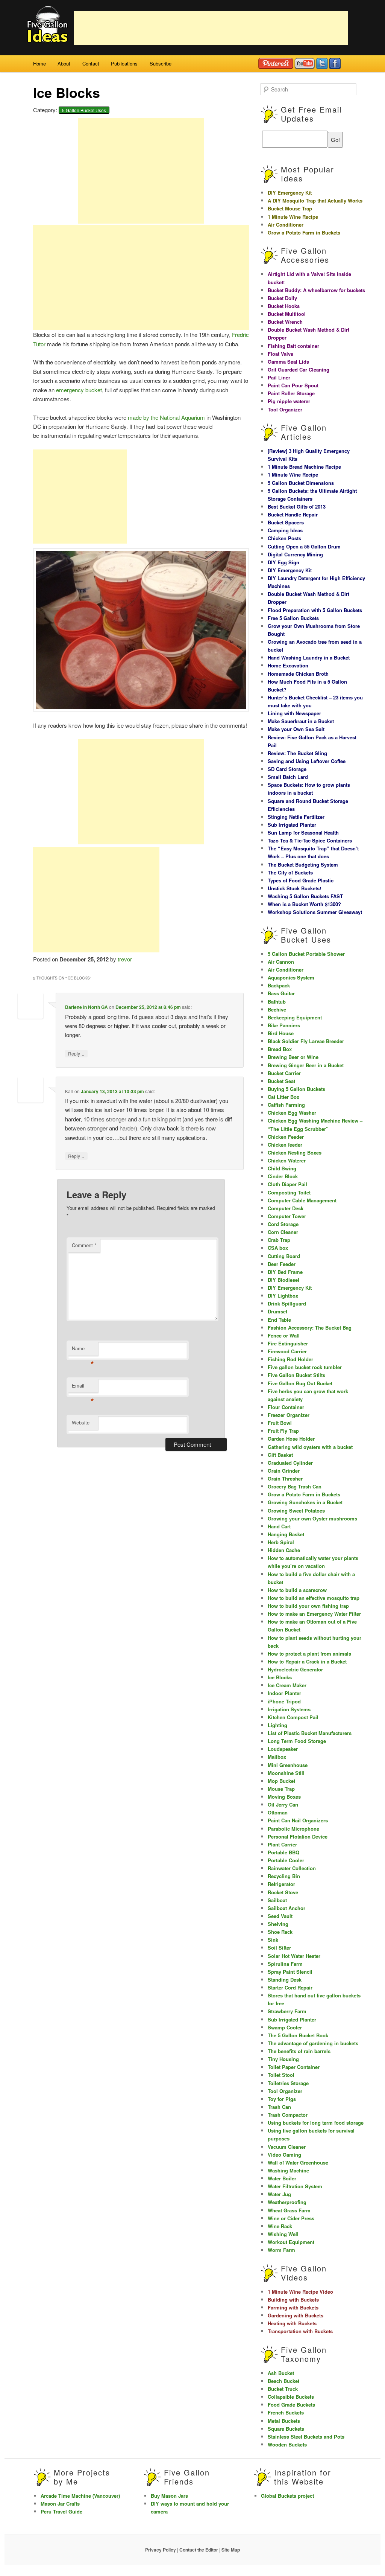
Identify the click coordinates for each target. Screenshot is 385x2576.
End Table (279, 1320)
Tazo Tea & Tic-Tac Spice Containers (310, 840)
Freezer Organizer (289, 1415)
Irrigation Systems (289, 1709)
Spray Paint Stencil (290, 1972)
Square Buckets (286, 2429)
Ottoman (278, 1812)
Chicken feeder (285, 1145)
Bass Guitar (281, 993)
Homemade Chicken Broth (298, 674)
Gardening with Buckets (296, 2315)
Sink (273, 1940)
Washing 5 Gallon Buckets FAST (305, 896)
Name (83, 1350)
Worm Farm (281, 2250)
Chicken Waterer (287, 1160)
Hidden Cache (284, 1550)
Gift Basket (280, 1455)
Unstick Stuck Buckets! (294, 888)
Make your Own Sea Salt (296, 729)
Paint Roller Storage (291, 393)
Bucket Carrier (284, 1073)
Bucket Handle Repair (293, 514)
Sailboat (277, 1900)
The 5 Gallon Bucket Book (298, 2035)
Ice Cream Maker (287, 1685)
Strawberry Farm (287, 2011)
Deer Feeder (282, 1264)
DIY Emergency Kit (290, 193)
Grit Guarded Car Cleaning (299, 369)
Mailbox (277, 1757)
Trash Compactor (288, 2115)
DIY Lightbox (283, 1296)
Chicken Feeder (286, 1137)
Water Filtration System (295, 2186)
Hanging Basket (286, 1534)
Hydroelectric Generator (295, 1669)
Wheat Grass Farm (289, 2210)
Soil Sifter (279, 1948)
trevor (125, 959)
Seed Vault (280, 1916)
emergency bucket (79, 390)
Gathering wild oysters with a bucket (310, 1447)
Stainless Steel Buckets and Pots (306, 2437)
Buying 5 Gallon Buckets (296, 1089)
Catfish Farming (286, 1105)
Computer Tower (287, 1216)
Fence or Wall (284, 1335)
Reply (76, 1053)
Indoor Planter (284, 1693)
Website (81, 1422)
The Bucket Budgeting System (303, 865)
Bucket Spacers (286, 522)
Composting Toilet (289, 1192)
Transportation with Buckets (300, 2331)
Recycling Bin (284, 1876)
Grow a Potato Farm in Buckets (304, 232)
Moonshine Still (286, 1773)
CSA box (278, 1248)
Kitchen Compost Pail (293, 1717)
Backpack (279, 985)
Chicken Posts (284, 538)
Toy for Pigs (282, 2099)
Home (39, 63)
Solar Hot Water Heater (294, 1956)
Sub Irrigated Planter (292, 825)
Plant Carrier (282, 1844)
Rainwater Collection (292, 1868)
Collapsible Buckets (291, 2397)
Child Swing (282, 1168)
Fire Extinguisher (288, 1343)
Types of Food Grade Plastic (301, 880)
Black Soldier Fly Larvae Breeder (306, 1041)
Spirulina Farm (285, 1964)
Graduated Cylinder (290, 1463)
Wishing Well (283, 2234)
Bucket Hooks (284, 306)
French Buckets (286, 2412)
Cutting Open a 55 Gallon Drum (304, 546)
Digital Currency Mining (295, 554)
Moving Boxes (284, 1797)
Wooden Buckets (287, 2444)
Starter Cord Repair (290, 1987)
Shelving (278, 1924)
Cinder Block (283, 1176)
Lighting (277, 1725)
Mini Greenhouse (288, 1765)
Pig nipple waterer (289, 401)
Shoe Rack (280, 1932)
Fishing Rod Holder (290, 1359)
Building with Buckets (293, 2300)
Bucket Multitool (287, 314)
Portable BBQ (283, 1852)
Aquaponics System (291, 977)
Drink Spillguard (287, 1303)
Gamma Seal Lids (288, 362)
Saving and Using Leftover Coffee (307, 761)
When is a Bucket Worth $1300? (304, 904)
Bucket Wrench (285, 322)
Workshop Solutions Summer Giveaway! (315, 912)
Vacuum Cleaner (287, 2147)
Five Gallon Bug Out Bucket (300, 1383)
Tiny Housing (283, 2059)
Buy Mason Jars (169, 2496)
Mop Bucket (281, 1781)
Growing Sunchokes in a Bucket (305, 1502)
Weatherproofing (287, 2202)
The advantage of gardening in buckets (313, 2043)
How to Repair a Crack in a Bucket (307, 1661)
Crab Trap (279, 1240)
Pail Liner (279, 377)
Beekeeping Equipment (295, 1017)
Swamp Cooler (285, 2027)
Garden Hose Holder (291, 1439)
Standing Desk (285, 1980)
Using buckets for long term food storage (316, 2123)
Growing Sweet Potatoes (296, 1510)
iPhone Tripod (284, 1701)
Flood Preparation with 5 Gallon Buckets (315, 610)
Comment (84, 1245)
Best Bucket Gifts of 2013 (297, 507)
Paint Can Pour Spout (293, 385)
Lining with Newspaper (294, 713)
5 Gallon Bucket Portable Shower (306, 954)
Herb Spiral (281, 1542)
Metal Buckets (284, 2421)
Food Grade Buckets (291, 2405)
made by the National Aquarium (166, 417)
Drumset (277, 1311)
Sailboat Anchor (286, 1908)
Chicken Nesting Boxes (295, 1152)
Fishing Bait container (293, 346)
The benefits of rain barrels (299, 2051)
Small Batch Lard (288, 777)
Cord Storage (283, 1224)
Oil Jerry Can (283, 1804)
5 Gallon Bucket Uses (84, 110)
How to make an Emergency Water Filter (314, 1614)
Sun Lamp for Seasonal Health (303, 833)
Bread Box (280, 1049)
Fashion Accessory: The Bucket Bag (310, 1328)
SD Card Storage (287, 769)
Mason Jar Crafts (60, 2504)
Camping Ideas (285, 530)
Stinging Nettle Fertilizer (296, 817)
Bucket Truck (283, 2389)
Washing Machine (288, 2170)
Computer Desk (286, 1208)
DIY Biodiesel (283, 1280)
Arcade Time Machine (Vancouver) (80, 2496)
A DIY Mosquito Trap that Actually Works (315, 200)
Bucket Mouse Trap (290, 208)
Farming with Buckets (293, 2307)
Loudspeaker (283, 1749)
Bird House (281, 1033)
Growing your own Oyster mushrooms (312, 1518)
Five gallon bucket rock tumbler (305, 1367)
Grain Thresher (285, 1478)
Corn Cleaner (283, 1232)
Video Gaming (284, 2155)
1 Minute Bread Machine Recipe (304, 467)
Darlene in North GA (86, 1007)
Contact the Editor (199, 2550)
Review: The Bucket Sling (297, 753)
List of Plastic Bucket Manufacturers (310, 1733)
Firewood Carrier (287, 1351)
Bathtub (277, 1002)
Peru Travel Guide (61, 2511)
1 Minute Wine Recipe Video (300, 2292)
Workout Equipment (291, 2242)
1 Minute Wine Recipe (293, 217)
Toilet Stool (281, 2075)
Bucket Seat (281, 1081)
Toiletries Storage (288, 2083)
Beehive (277, 1009)
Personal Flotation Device (298, 1836)
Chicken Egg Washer (292, 1113)
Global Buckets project (287, 2496)
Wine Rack (280, 2226)
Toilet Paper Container (294, 2067)
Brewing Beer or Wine (293, 1057)
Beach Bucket (283, 2381)
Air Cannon (281, 962)
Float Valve (280, 354)
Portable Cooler (286, 1860)
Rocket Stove (283, 1892)
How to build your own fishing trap (308, 1606)
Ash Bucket (281, 2373)
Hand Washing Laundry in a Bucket (309, 657)
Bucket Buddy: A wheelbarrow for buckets (316, 290)
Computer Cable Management (302, 1200)
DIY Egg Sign (283, 562)
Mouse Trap (281, 1789)
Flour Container (286, 1407)
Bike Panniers (284, 1025)
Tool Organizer (285, 409)
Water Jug (279, 2194)
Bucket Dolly (282, 298)
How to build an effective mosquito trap (314, 1598)
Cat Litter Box (283, 1097)
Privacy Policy (161, 2550)
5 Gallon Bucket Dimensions (301, 483)
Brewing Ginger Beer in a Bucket (306, 1065)
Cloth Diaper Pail (287, 1184)
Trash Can (279, 2107)
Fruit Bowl (280, 1423)
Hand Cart (279, 1526)
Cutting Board (284, 1256)
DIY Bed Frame (285, 1272)
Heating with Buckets (292, 2323)
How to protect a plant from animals (309, 1654)
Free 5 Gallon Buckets (293, 618)
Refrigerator (281, 1884)
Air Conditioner (286, 225)
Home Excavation (288, 665)
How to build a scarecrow (297, 1590)
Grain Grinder (284, 1471)
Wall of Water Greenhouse (298, 2162)
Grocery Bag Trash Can (295, 1486)
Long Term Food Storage (297, 1741)
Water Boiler (282, 2178)
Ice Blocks (280, 1677)
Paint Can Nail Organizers (298, 1820)
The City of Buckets (290, 872)
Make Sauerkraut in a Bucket (301, 721)
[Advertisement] (211, 28)
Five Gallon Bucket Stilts (296, 1375)
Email (83, 1387)
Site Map (231, 2550)
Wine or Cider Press (291, 2218)
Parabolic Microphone (293, 1829)
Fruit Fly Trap (283, 1431)
